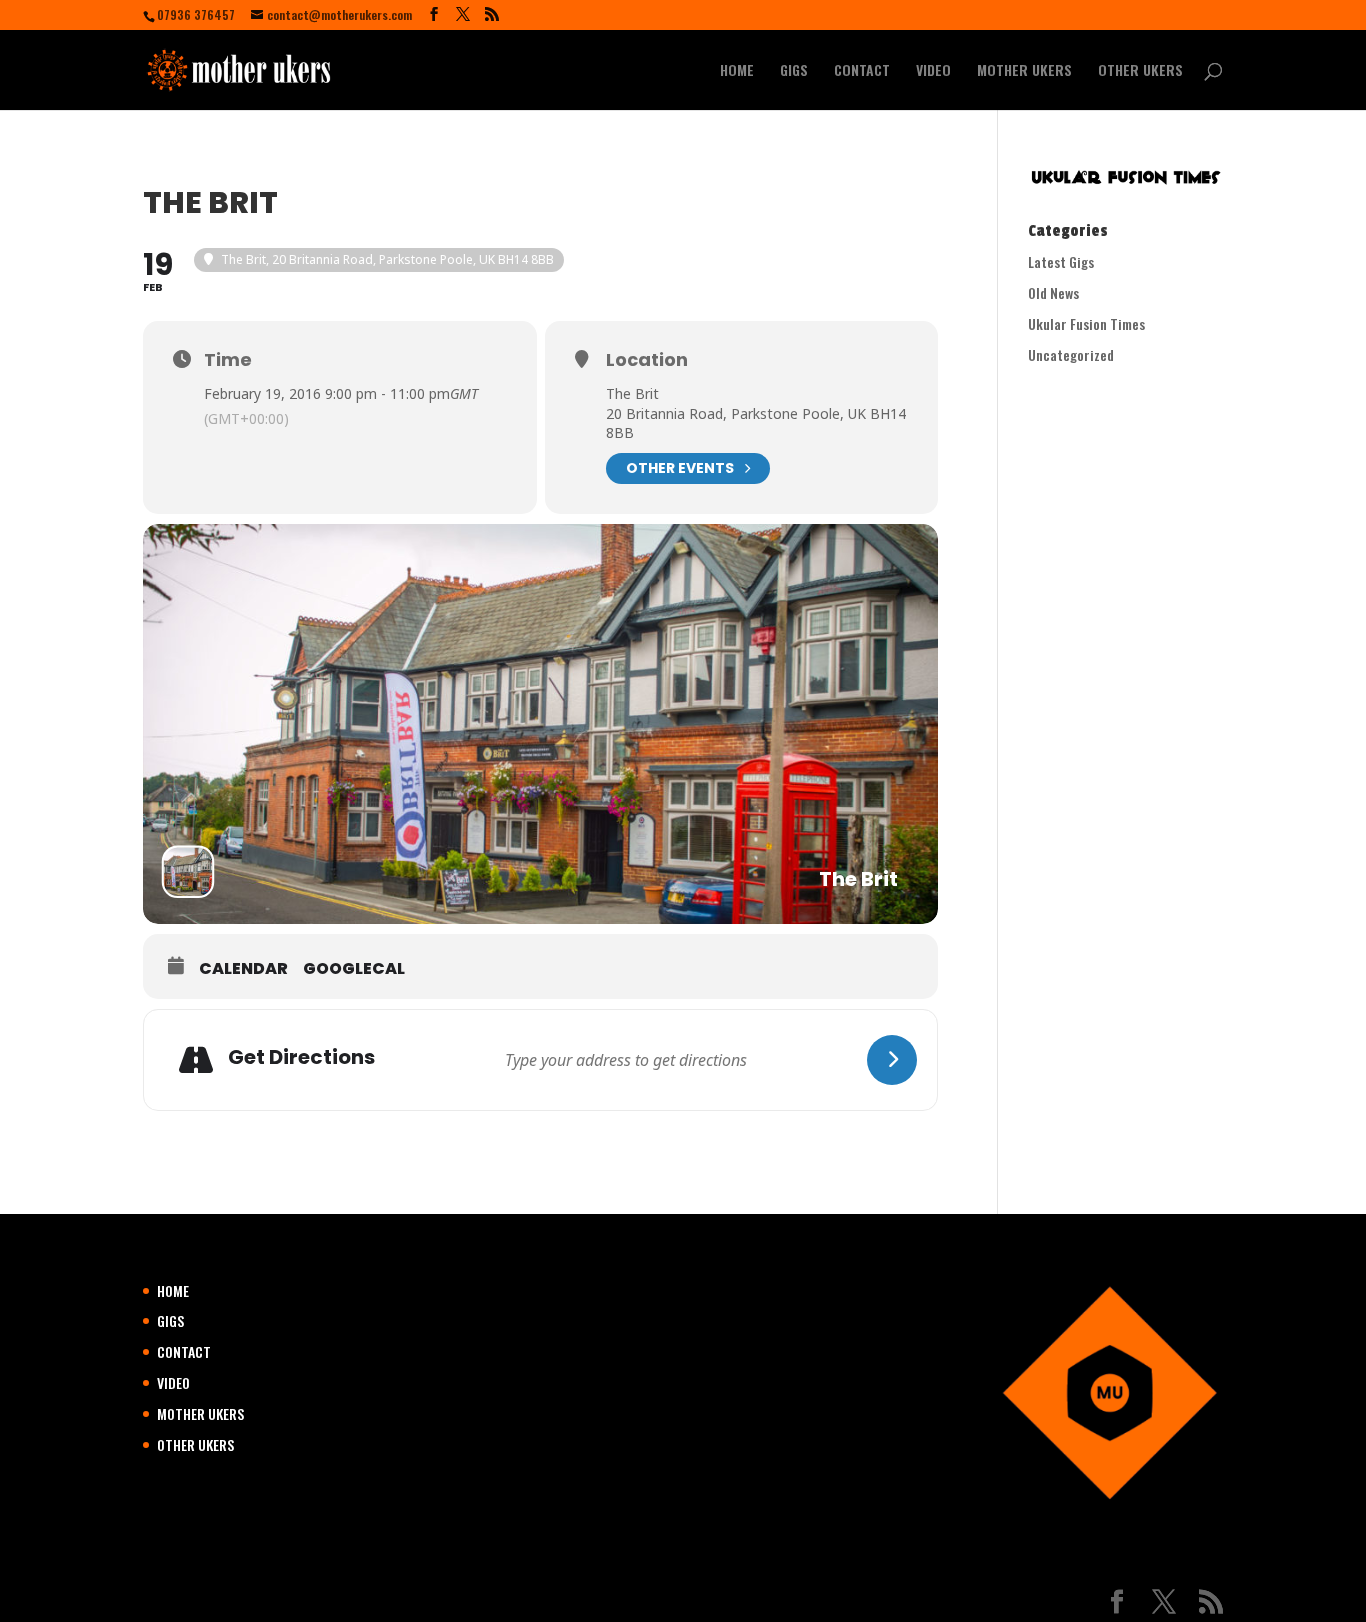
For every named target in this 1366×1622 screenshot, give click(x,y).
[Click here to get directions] (892, 1060)
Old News (1053, 292)
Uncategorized (1071, 354)
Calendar (243, 969)
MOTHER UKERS (1024, 71)
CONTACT (862, 71)
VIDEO (933, 71)
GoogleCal (354, 969)
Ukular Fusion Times (1086, 323)
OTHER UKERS (1140, 71)
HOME (737, 71)
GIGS (794, 71)
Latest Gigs (1061, 261)
